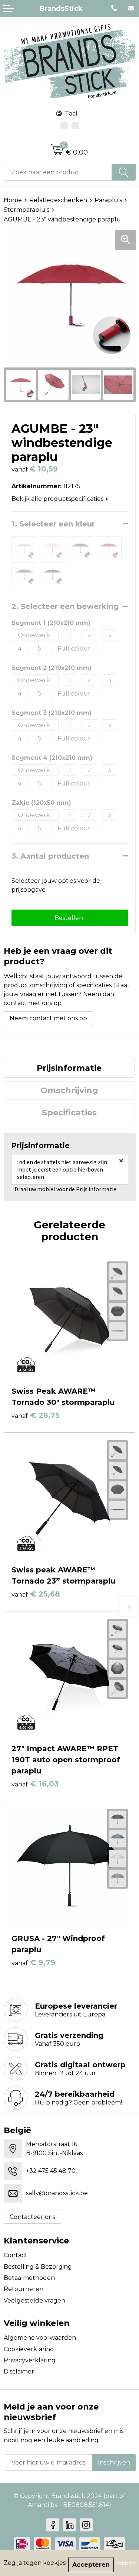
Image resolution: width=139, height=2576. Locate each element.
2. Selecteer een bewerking (65, 606)
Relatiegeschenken (58, 200)
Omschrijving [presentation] (69, 1090)
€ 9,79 (33, 1963)
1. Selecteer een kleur (53, 524)
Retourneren (24, 2289)
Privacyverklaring (30, 2360)
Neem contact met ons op (48, 1018)
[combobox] (58, 172)
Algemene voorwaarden (40, 2338)
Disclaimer (19, 2371)
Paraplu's (108, 200)
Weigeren (125, 2563)
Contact (16, 2255)
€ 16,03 (35, 1784)
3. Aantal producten (50, 856)
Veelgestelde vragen (34, 2300)
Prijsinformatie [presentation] (69, 1068)
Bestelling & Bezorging (38, 2267)
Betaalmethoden (29, 2278)
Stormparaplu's (27, 210)
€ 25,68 (36, 1594)
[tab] (69, 1068)
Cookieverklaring (29, 2349)
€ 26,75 (36, 1415)
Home (13, 200)
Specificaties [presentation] (69, 1113)
